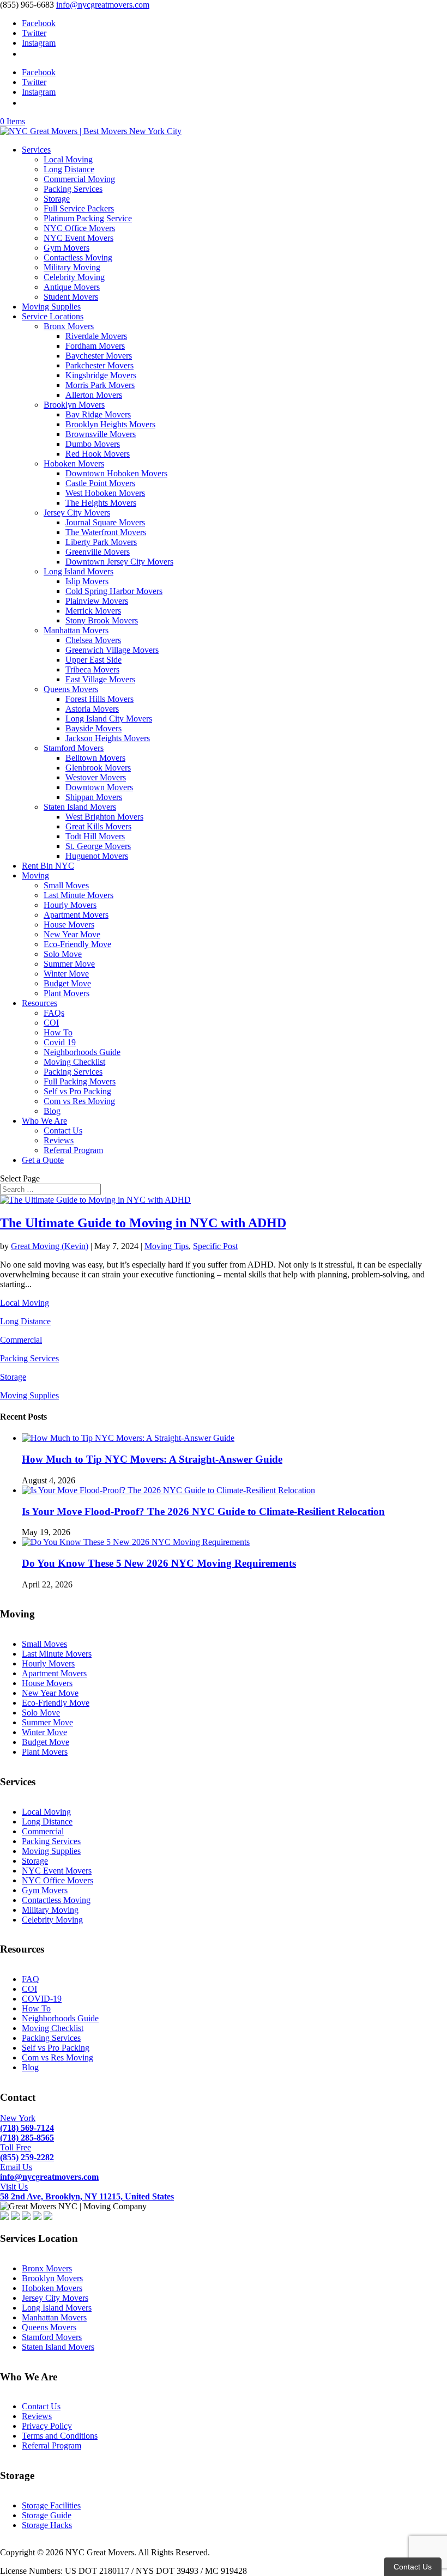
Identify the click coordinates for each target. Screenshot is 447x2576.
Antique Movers (72, 287)
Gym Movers (67, 248)
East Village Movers (100, 679)
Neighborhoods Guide (82, 1052)
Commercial (21, 1340)
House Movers (69, 925)
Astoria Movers (92, 709)
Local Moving (68, 159)
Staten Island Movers (80, 807)
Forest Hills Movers (99, 699)
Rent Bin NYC (48, 866)
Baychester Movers (99, 356)
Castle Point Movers (100, 483)
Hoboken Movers (74, 463)
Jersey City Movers (77, 513)
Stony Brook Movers (102, 620)
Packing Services (73, 189)
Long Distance (69, 169)
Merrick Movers (93, 611)
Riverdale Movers (96, 336)
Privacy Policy (47, 2426)
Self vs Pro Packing (77, 1091)
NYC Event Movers (78, 238)
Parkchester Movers (99, 365)
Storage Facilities (51, 2505)
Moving (35, 875)
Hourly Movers (70, 905)
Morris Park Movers (100, 385)
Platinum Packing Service (88, 218)
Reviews (59, 1140)
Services (36, 150)
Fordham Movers (95, 346)
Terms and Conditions (60, 2436)
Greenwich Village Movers (112, 650)
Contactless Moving (78, 257)
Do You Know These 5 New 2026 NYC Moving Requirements (159, 1563)
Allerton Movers (94, 395)
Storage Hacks (47, 2525)
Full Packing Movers (80, 1081)
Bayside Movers (93, 728)
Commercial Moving (79, 179)
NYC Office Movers (79, 228)
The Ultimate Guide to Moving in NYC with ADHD (143, 1223)
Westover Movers (96, 777)
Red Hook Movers (98, 454)
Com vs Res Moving (79, 1101)
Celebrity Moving (74, 277)
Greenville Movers (98, 552)
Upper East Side (93, 660)
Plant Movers (67, 993)
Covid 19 (60, 1042)
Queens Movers (71, 689)
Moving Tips (167, 1246)
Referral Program (73, 1150)
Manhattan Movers (76, 630)
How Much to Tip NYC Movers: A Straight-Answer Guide (152, 1459)
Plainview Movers (97, 601)
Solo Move (63, 954)
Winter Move (66, 974)
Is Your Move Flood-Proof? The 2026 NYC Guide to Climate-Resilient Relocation (203, 1511)
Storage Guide (47, 2515)
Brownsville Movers (101, 434)
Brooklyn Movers (74, 405)
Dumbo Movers (93, 444)
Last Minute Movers (78, 895)
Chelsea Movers (93, 640)
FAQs (54, 1013)
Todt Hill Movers (95, 836)
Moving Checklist (74, 1062)
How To (58, 1032)
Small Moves (66, 885)
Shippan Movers (94, 797)
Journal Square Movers (105, 522)
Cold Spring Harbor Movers (114, 591)
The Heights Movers (101, 503)
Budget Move (67, 983)
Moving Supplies (51, 307)
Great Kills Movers (98, 826)
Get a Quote (43, 1160)
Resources (40, 1003)
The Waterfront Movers (106, 532)
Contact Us (63, 1131)
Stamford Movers (74, 748)
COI (51, 1023)
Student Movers (71, 297)
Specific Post (215, 1246)
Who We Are (44, 1121)
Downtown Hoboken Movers (116, 473)
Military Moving (72, 267)
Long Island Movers (78, 571)
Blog (52, 1111)
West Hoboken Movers (105, 493)
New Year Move (72, 934)
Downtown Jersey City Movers (119, 562)
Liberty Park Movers (101, 542)
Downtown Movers (99, 787)
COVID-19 (42, 1999)
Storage (57, 199)
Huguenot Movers (97, 856)
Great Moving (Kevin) (50, 1246)
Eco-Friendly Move (77, 944)
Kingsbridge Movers (101, 375)
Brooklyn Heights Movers (110, 424)
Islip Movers (87, 581)
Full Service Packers (79, 208)
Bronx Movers (69, 326)
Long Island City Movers (109, 719)
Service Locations (53, 316)
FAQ (31, 1979)
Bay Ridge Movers (98, 414)
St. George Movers (98, 846)
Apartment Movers (76, 915)
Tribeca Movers (92, 669)
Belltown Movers (95, 758)
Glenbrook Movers (98, 768)
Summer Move (69, 964)
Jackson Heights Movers (108, 738)
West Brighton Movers (104, 817)
